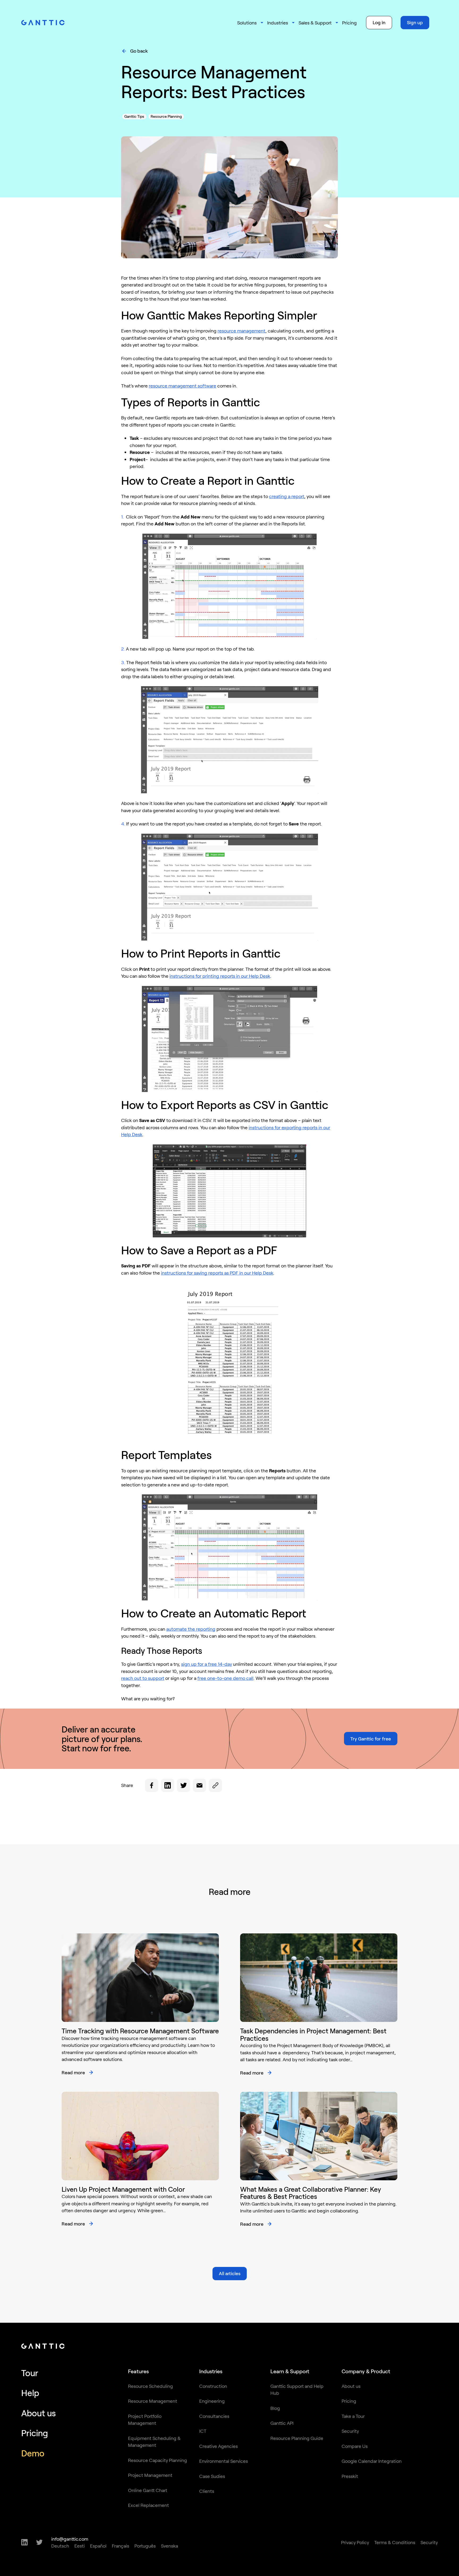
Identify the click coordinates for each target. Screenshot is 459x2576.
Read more (73, 2072)
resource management (241, 331)
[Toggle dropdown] (262, 23)
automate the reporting (191, 1629)
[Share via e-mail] (199, 1785)
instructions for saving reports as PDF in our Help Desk (217, 1273)
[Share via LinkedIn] (168, 1785)
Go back (139, 51)
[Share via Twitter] (184, 1785)
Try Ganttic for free (371, 1739)
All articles (230, 2273)
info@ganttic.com (70, 2539)
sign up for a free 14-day (207, 1664)
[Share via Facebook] (152, 1785)
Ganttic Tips (134, 116)
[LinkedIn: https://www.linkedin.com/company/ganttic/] (24, 2542)
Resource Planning (166, 116)
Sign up (415, 22)
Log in (379, 22)
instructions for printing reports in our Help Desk (220, 976)
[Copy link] (215, 1785)
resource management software (182, 386)
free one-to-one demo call (225, 1678)
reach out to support (143, 1678)
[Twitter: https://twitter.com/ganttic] (39, 2542)
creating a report (287, 496)
